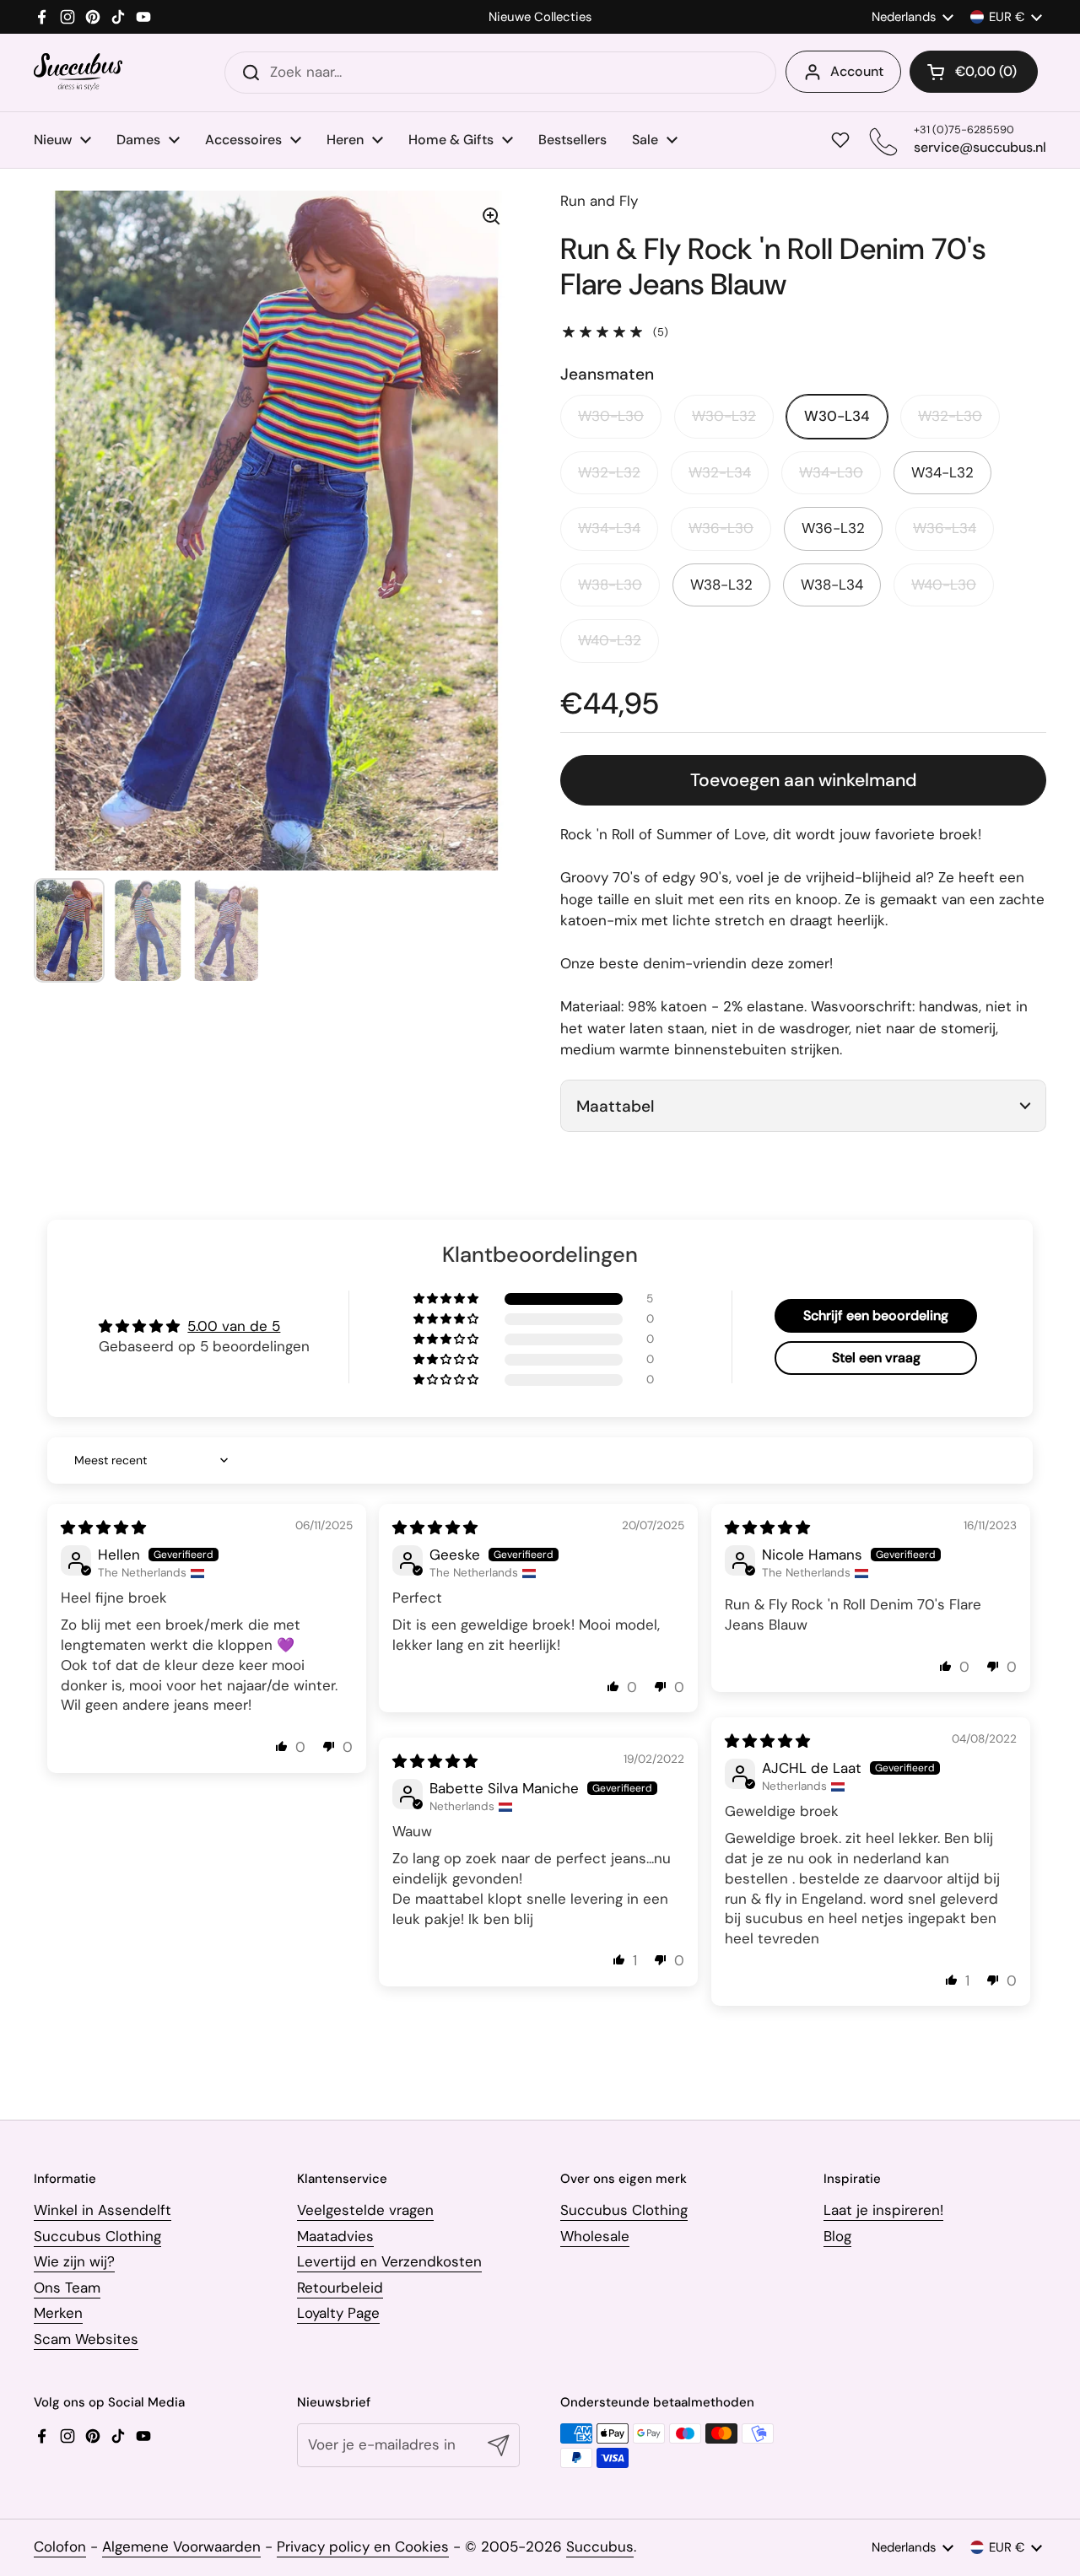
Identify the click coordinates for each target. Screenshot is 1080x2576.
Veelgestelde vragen (365, 2210)
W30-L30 (611, 416)
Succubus (600, 2546)
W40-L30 (944, 585)
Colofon (60, 2546)
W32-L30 (950, 416)
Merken (58, 2313)
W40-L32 (610, 640)
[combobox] (500, 73)
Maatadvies (335, 2236)
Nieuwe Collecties (540, 17)
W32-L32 (609, 472)
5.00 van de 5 (234, 1326)
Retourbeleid (340, 2288)
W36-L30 (721, 528)
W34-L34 (609, 528)
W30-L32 (724, 416)
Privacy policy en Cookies (363, 2546)
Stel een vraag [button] (876, 1358)
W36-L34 (945, 528)
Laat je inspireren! (883, 2210)
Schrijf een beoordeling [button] (876, 1315)
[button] (974, 72)
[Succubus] (78, 72)
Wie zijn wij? (74, 2261)
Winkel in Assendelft (103, 2210)
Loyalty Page (338, 2313)
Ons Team (67, 2288)
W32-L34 (720, 472)
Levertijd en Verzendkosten (389, 2261)
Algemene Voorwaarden (181, 2546)
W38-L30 (610, 585)
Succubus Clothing (97, 2236)
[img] (103, 1528)
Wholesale (595, 2236)
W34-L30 (831, 472)
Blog (837, 2236)
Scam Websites (86, 2339)
